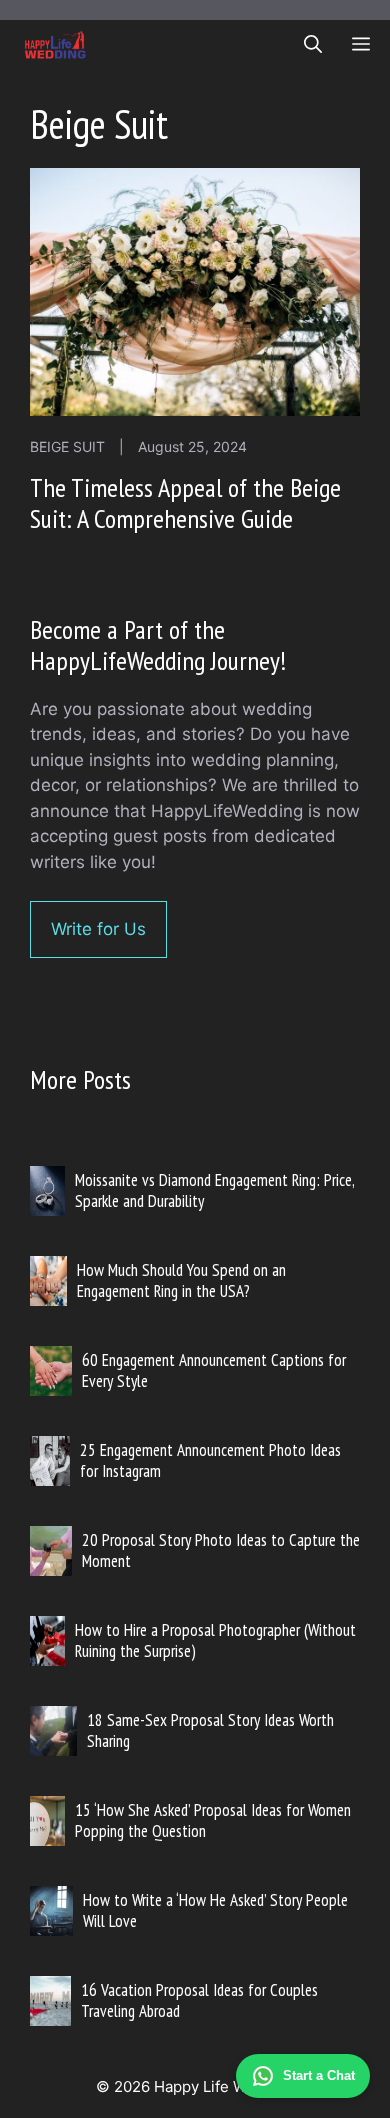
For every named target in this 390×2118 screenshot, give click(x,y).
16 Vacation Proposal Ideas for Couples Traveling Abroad (199, 2000)
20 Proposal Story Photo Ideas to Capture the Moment (221, 1550)
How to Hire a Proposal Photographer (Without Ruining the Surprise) (215, 1640)
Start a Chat (319, 2075)
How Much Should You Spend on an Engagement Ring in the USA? (181, 1280)
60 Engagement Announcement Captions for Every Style (214, 1370)
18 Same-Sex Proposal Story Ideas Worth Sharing (210, 1730)
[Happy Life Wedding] (55, 45)
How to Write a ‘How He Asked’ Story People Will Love (215, 1910)
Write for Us (98, 929)
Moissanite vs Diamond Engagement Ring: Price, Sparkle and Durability (214, 1190)
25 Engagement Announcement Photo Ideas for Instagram (210, 1460)
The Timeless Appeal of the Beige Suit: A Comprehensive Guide (185, 503)
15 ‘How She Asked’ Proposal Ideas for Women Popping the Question (213, 1820)
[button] (313, 45)
